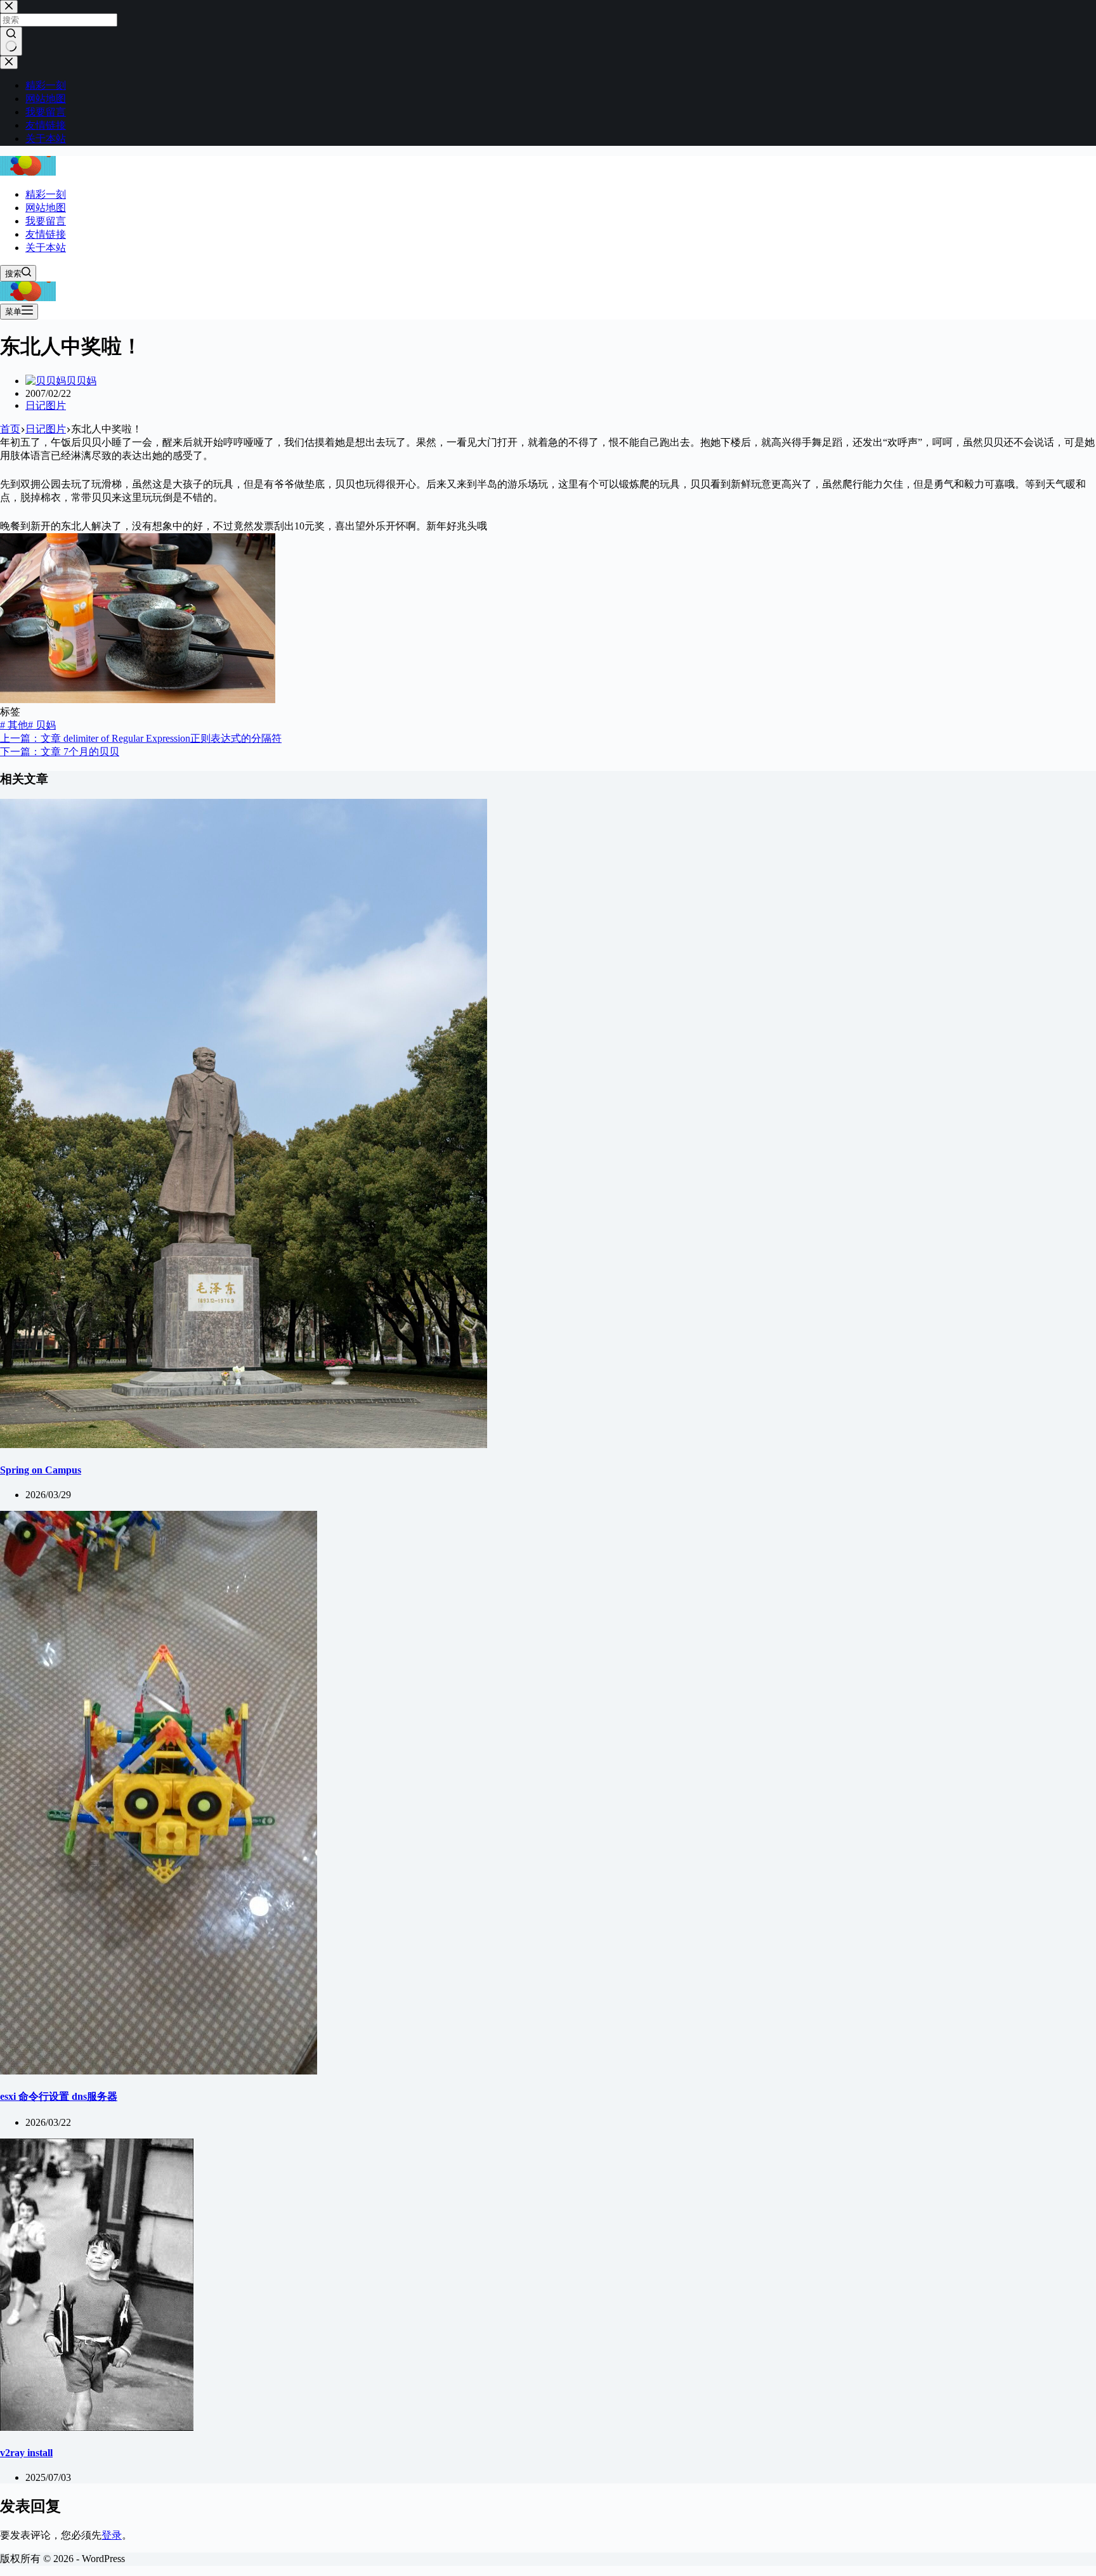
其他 (14, 725)
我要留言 (46, 221)
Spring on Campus (41, 1470)
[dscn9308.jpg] (138, 700)
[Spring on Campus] (244, 1445)
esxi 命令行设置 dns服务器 (59, 2096)
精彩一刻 (46, 194)
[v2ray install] (97, 2427)
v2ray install (26, 2453)
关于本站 (46, 248)
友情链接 (46, 234)
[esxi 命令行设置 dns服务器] (159, 2071)
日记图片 (46, 405)
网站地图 (46, 208)
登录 (112, 2535)
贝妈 (42, 725)
